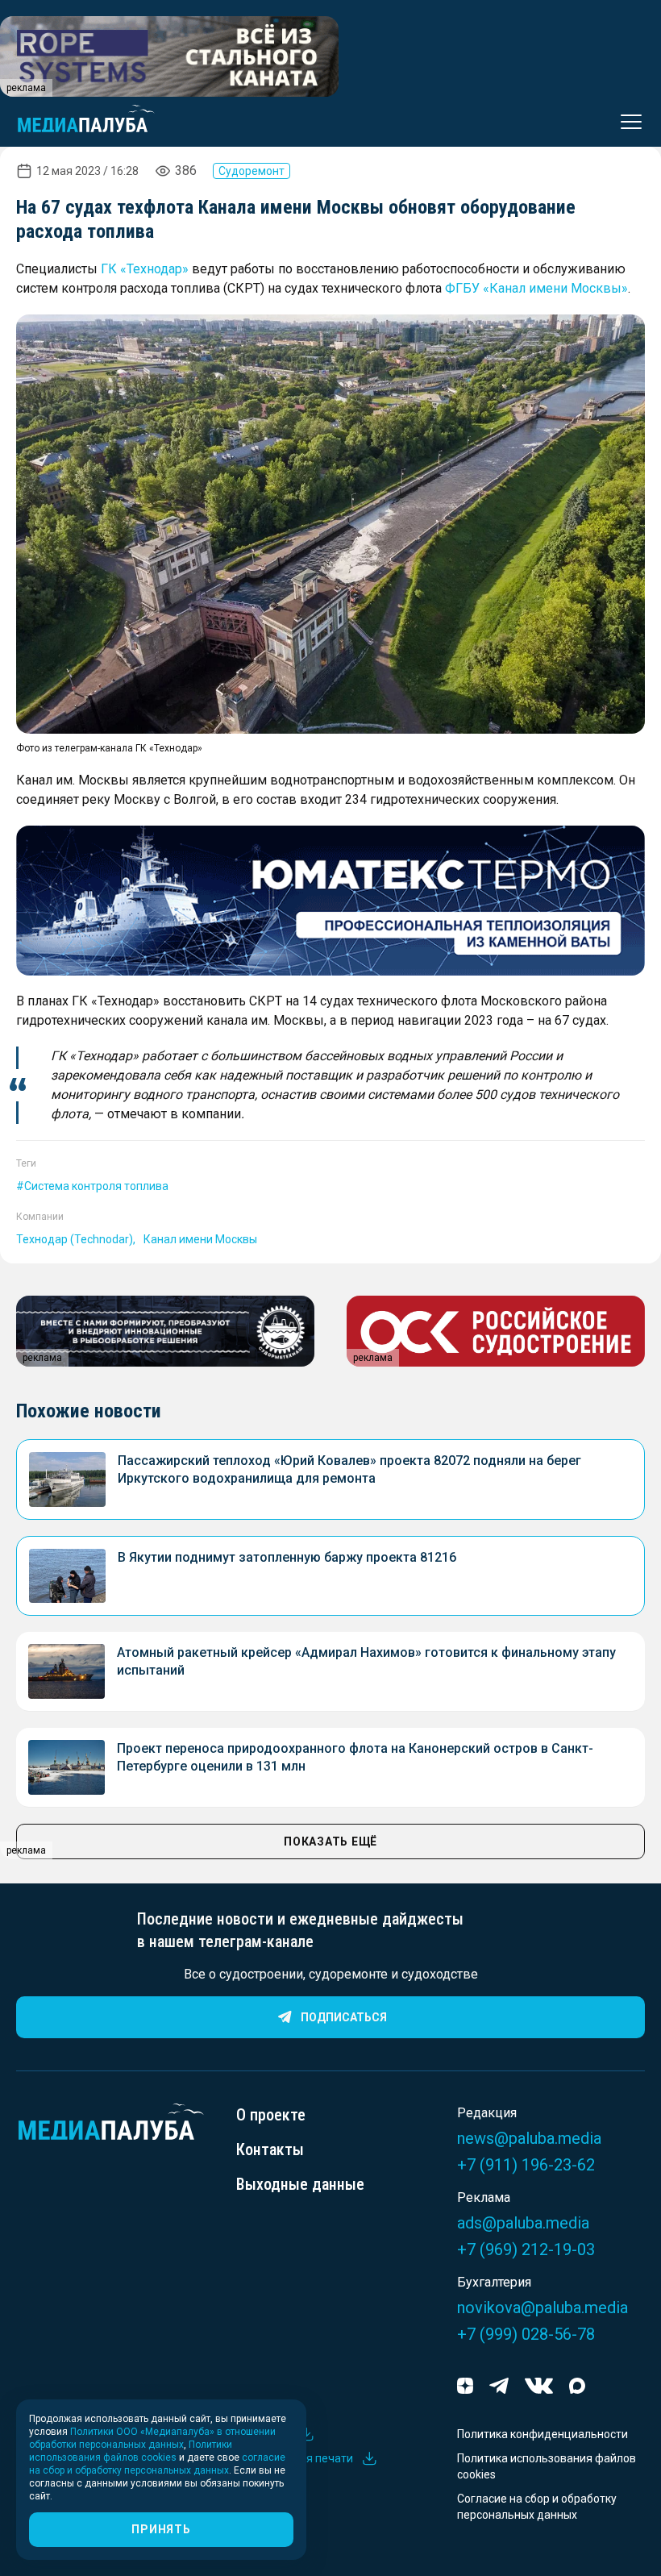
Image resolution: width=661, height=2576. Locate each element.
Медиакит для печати (295, 2458)
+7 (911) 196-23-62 (526, 2165)
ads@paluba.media (523, 2223)
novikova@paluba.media (543, 2308)
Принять (161, 2529)
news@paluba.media (529, 2138)
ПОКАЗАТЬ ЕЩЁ (330, 1841)
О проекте (271, 2115)
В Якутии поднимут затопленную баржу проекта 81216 (287, 1557)
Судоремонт (252, 171)
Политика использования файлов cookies (547, 2466)
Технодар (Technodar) (75, 1239)
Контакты (270, 2149)
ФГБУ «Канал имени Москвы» (536, 288)
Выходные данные (300, 2184)
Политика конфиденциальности (543, 2434)
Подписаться (344, 2017)
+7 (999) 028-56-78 (526, 2334)
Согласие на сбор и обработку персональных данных (537, 2507)
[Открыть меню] (626, 122)
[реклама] (330, 901)
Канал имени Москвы (200, 1239)
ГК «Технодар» (145, 269)
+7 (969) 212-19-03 (526, 2249)
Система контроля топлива (96, 1186)
